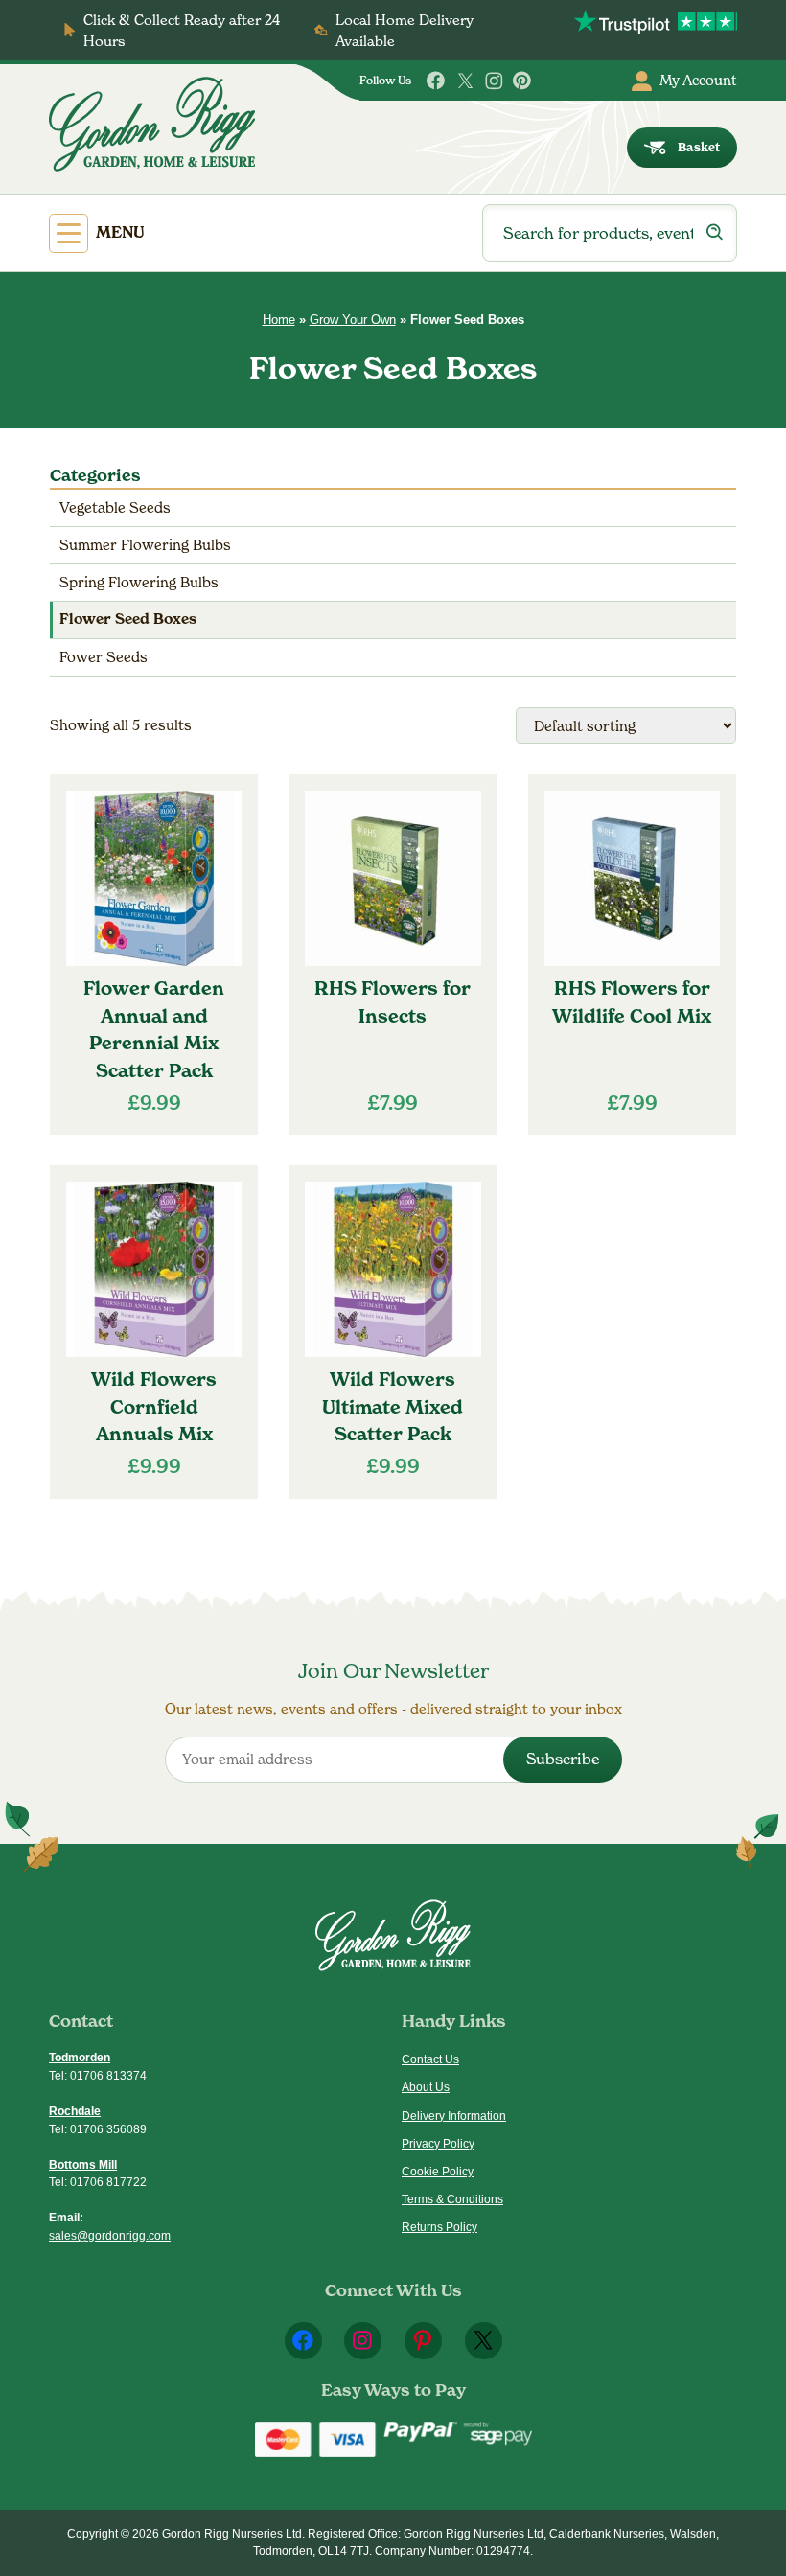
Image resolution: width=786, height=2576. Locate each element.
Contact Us (430, 2059)
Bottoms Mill (83, 2165)
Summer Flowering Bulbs (145, 545)
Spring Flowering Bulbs (139, 582)
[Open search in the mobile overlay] (610, 233)
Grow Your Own (353, 320)
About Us (426, 2087)
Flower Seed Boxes (128, 619)
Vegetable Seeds (115, 507)
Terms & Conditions (452, 2199)
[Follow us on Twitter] (465, 81)
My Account (698, 80)
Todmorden (80, 2058)
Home (279, 320)
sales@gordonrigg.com (110, 2236)
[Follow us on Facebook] (437, 81)
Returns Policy (439, 2227)
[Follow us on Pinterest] (523, 81)
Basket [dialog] (699, 147)
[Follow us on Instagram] (494, 81)
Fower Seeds (104, 657)
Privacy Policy (438, 2144)
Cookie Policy (438, 2172)
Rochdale (75, 2111)
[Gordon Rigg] (152, 124)
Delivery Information (454, 2116)
